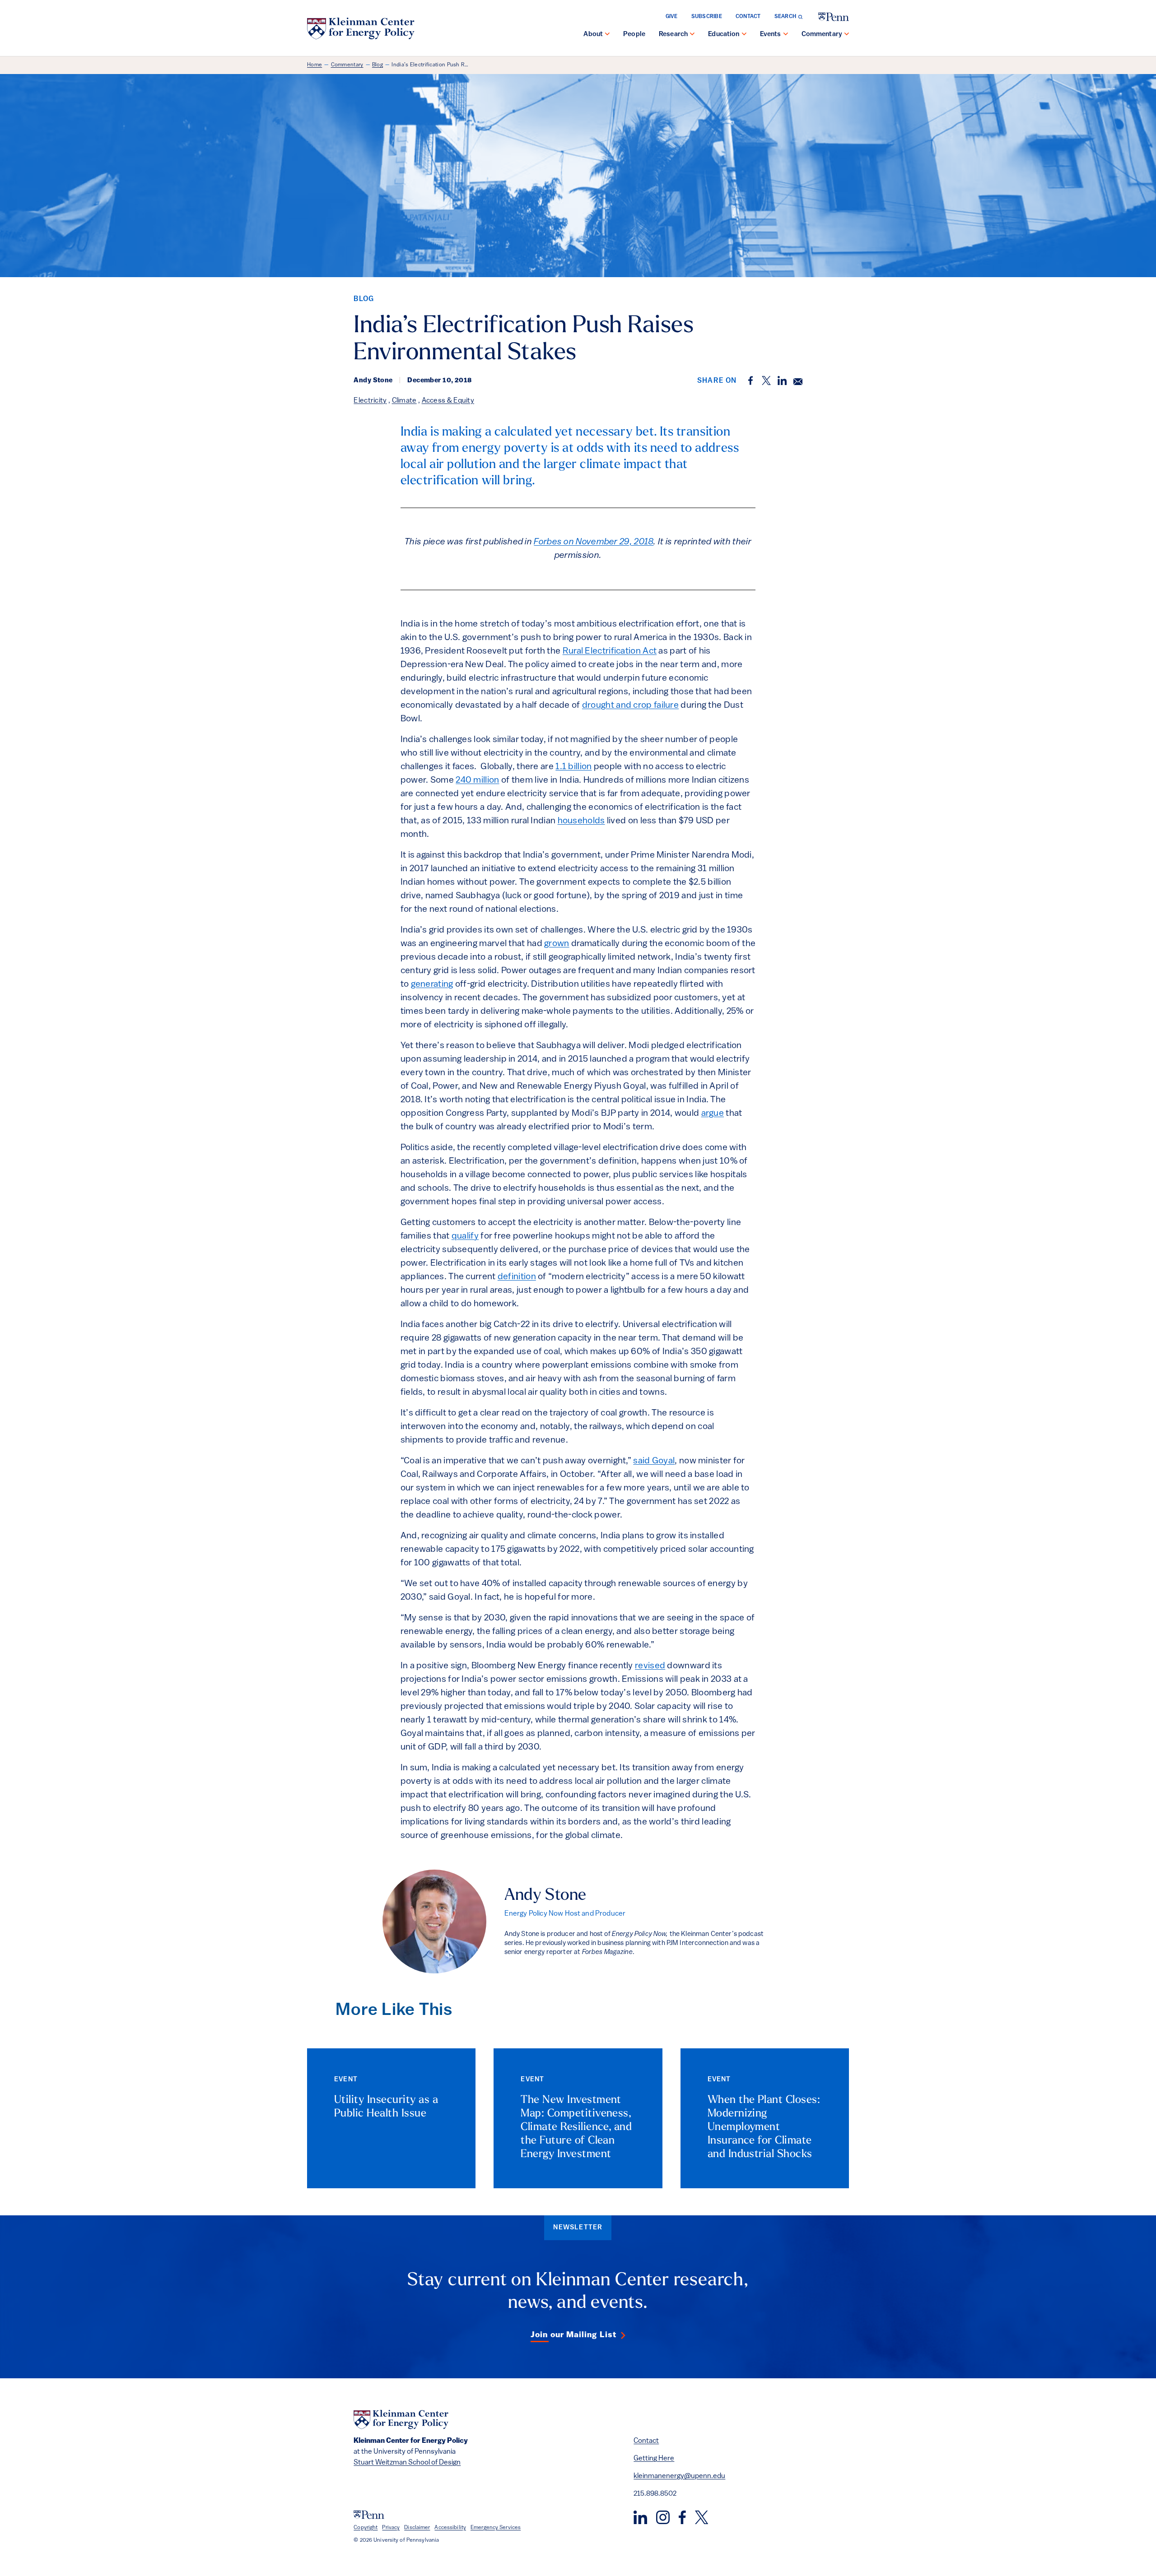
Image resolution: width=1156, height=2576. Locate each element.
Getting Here (654, 2459)
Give (672, 17)
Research (673, 35)
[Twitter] (702, 2517)
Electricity (370, 401)
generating (432, 984)
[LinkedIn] (640, 2517)
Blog (378, 65)
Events (771, 35)
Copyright (366, 2528)
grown (557, 944)
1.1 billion (573, 767)
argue (713, 1114)
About (593, 35)
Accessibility (450, 2528)
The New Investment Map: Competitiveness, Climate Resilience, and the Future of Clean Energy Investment (576, 2127)
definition (517, 1277)
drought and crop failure (630, 705)
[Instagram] (663, 2517)
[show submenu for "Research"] (692, 35)
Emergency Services (496, 2528)
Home (315, 65)
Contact (748, 17)
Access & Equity (448, 401)
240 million (477, 780)
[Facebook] (682, 2517)
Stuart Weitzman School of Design (407, 2463)
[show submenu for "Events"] (786, 35)
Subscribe (707, 17)
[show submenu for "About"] (607, 35)
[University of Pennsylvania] (834, 17)
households (581, 821)
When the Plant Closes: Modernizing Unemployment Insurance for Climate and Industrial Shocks (764, 2127)
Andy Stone (545, 1896)
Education (724, 35)
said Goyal (654, 1461)
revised (650, 1666)
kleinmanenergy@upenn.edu (679, 2476)
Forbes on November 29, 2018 (594, 542)
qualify (465, 1236)
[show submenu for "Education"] (744, 35)
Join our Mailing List (573, 2335)
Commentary (822, 35)
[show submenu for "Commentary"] (847, 35)
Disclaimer (417, 2528)
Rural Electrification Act (610, 651)
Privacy (391, 2528)
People (634, 35)
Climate (404, 401)
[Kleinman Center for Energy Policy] (361, 28)
